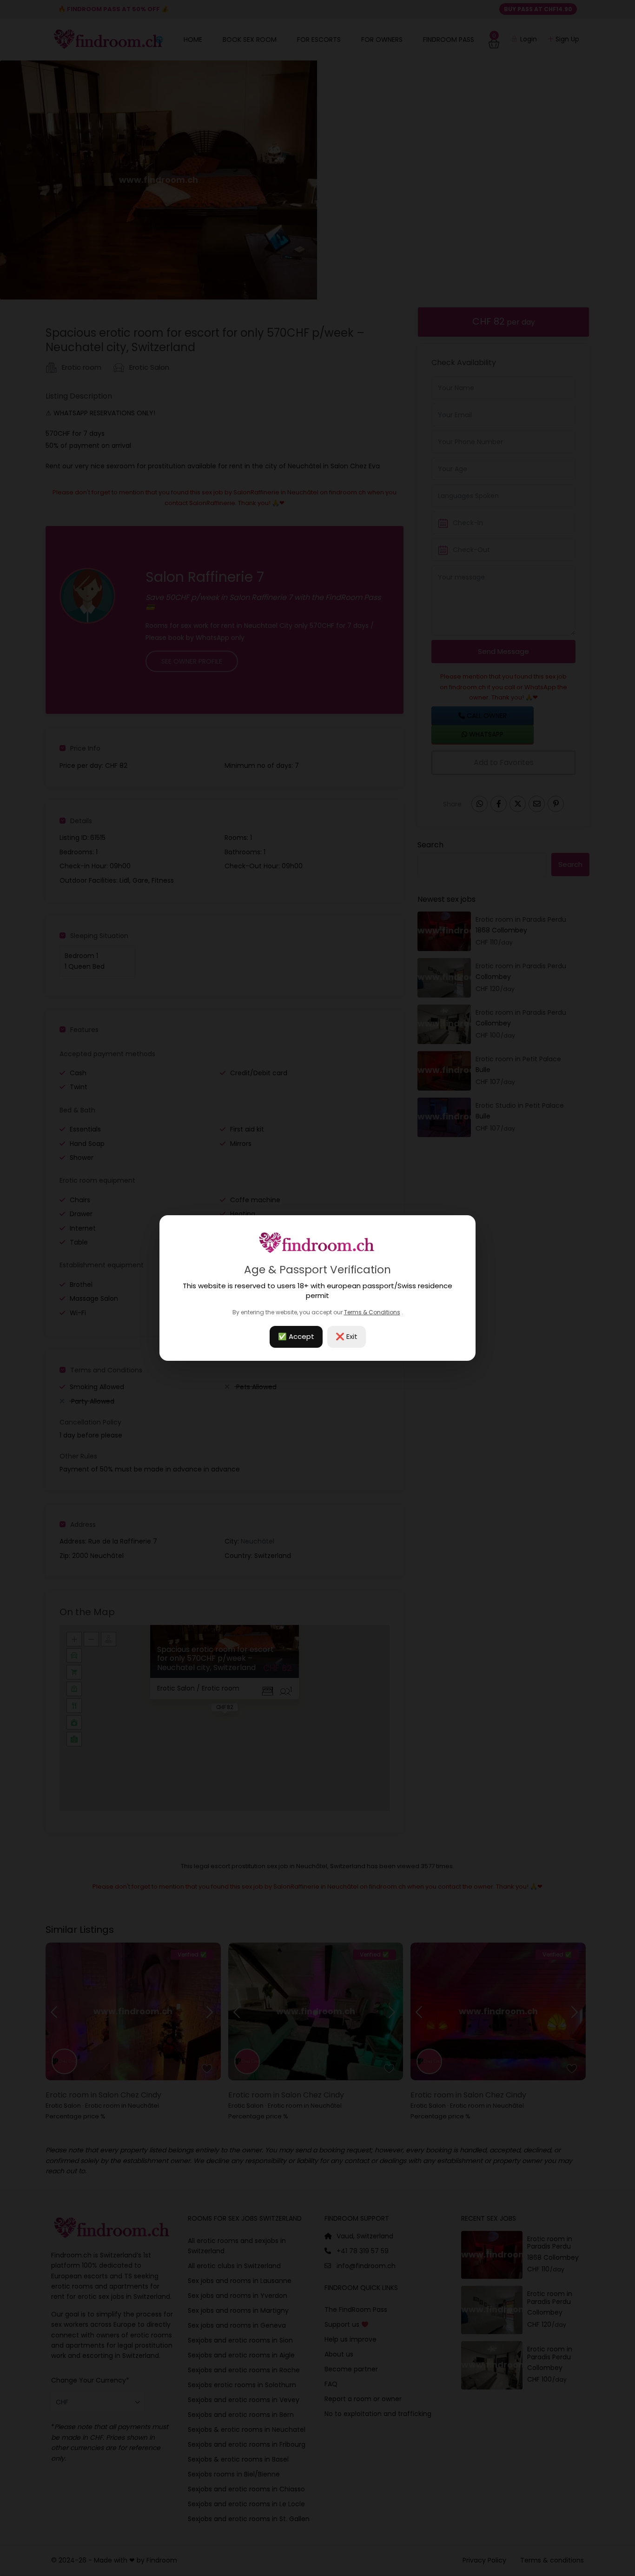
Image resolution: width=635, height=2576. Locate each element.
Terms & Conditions (372, 1312)
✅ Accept (296, 1336)
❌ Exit (347, 1336)
